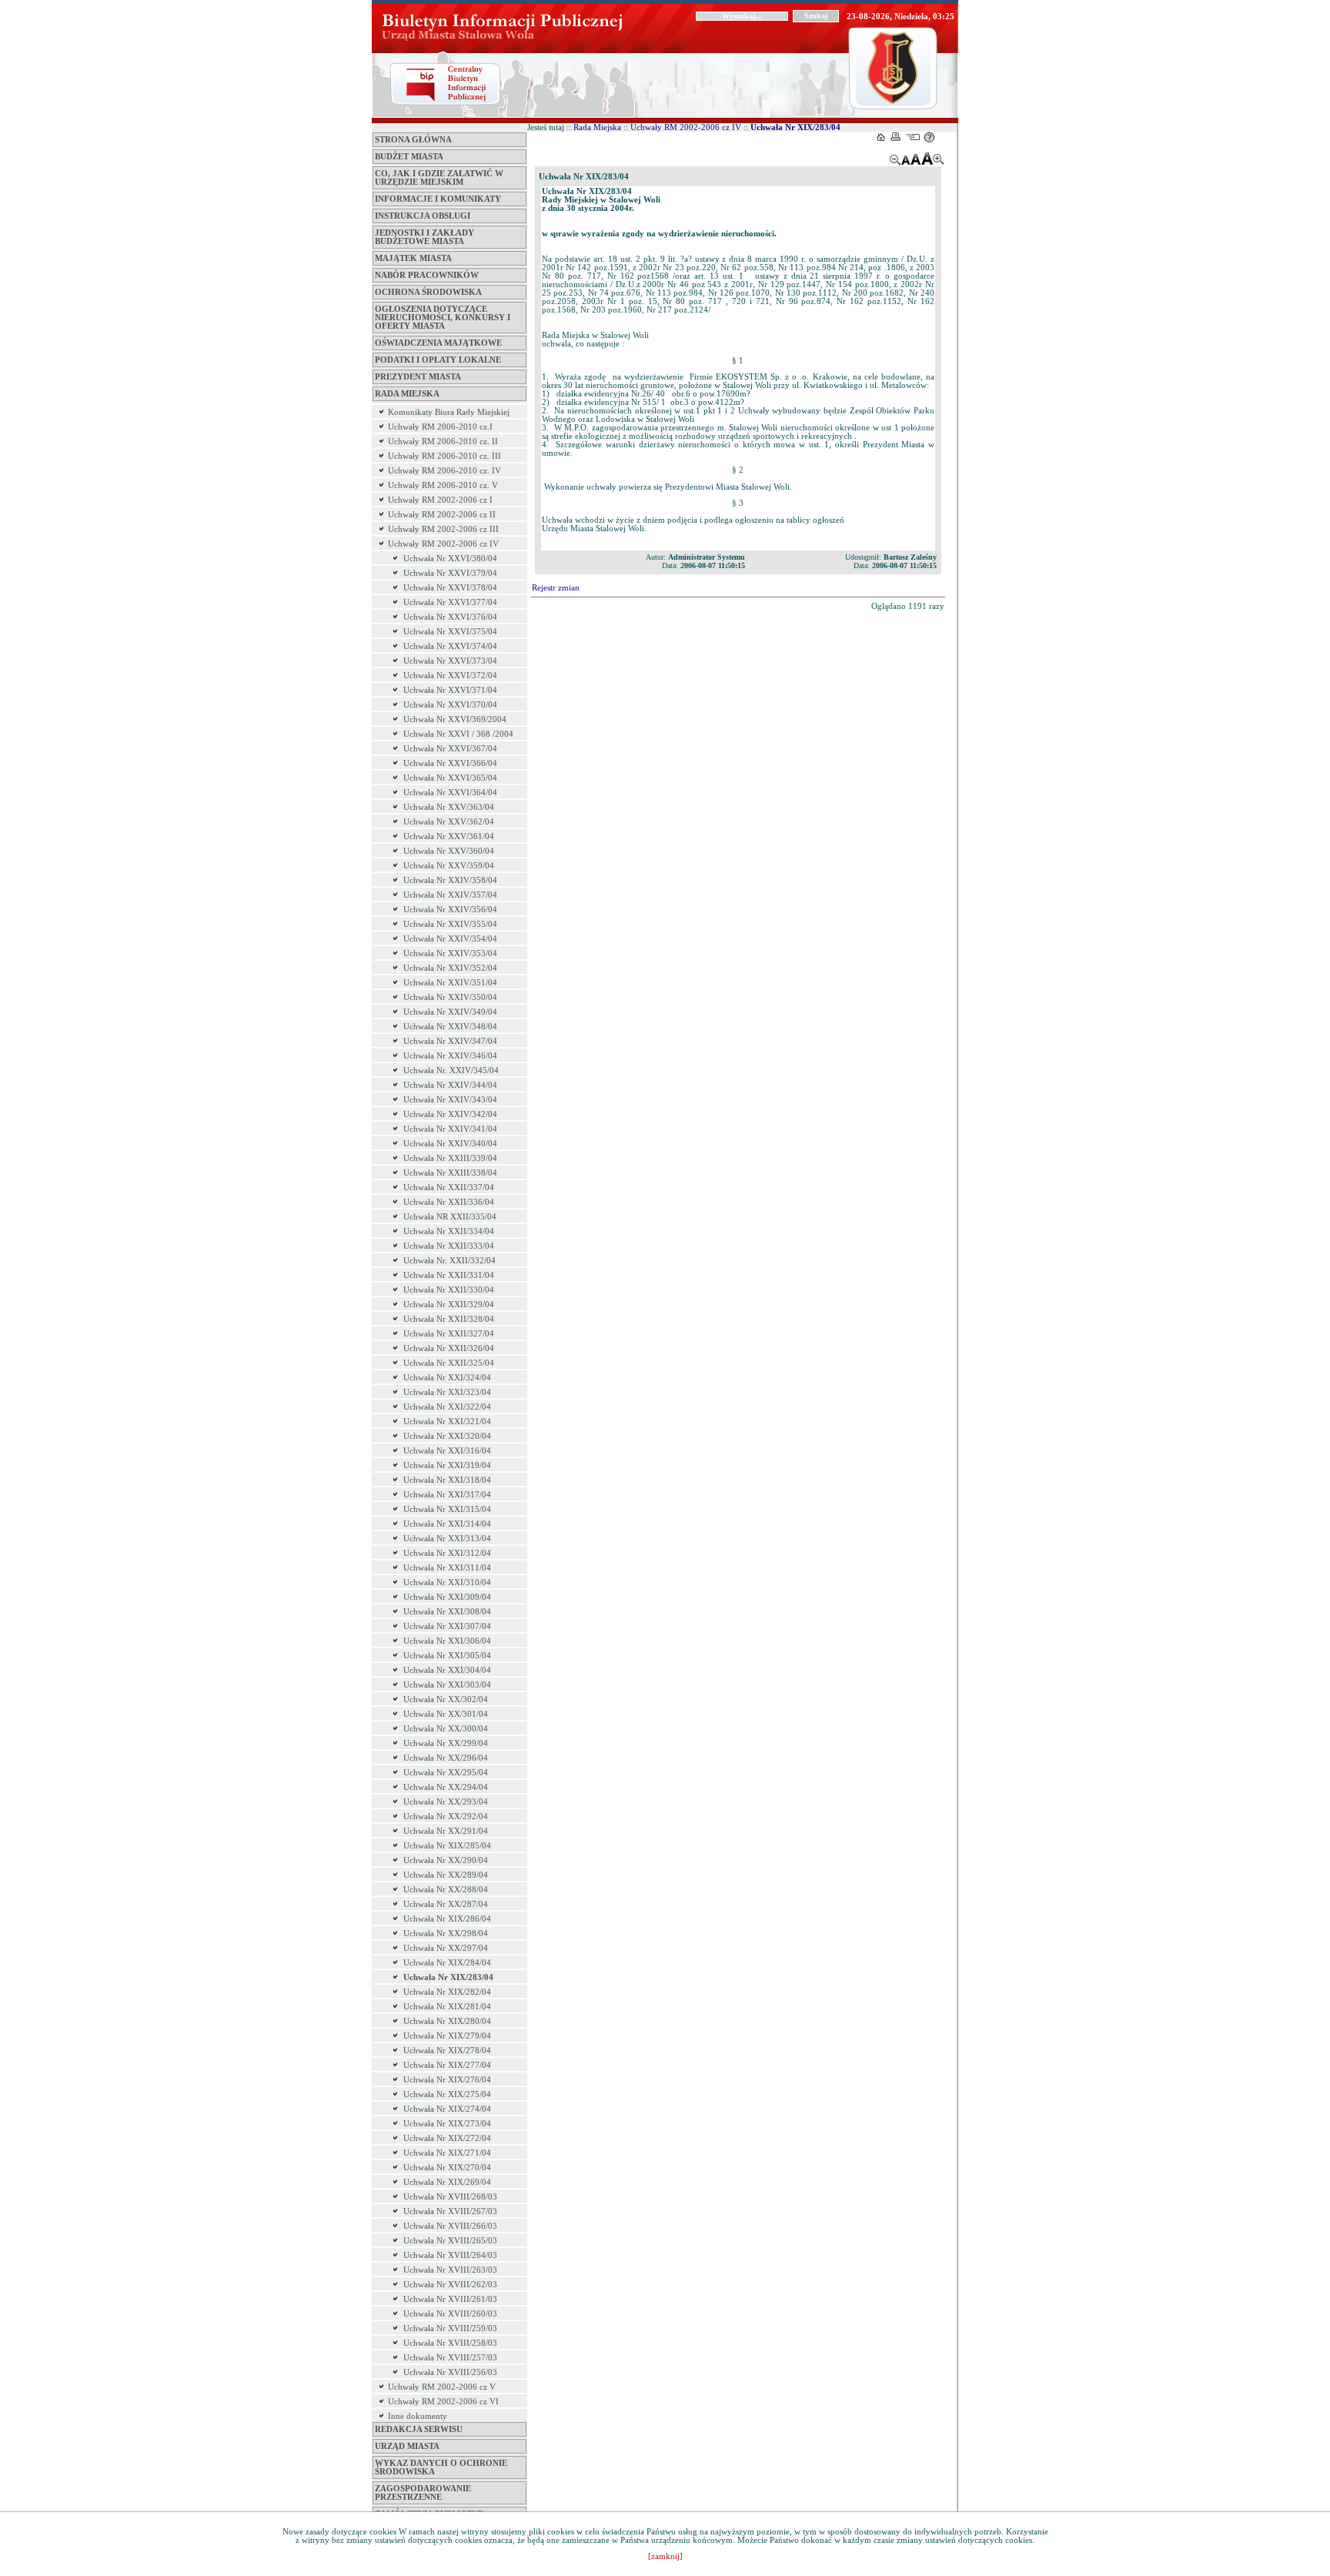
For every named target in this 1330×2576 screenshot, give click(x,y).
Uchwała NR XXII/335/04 (450, 1217)
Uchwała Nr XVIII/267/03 (450, 2211)
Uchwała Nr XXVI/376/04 (450, 617)
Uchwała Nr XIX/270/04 (447, 2168)
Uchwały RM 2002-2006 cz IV (443, 544)
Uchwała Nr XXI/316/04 (447, 1451)
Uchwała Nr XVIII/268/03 (450, 2197)
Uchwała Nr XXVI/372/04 (450, 676)
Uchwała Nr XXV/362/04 (449, 822)
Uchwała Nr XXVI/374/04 (450, 646)
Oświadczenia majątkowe (438, 343)
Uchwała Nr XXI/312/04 (447, 1553)
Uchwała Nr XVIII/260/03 (450, 2314)
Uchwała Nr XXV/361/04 (449, 836)
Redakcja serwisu (419, 2429)
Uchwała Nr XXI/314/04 (447, 1524)
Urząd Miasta (407, 2446)
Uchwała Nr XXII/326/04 (449, 1348)
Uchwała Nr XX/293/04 (446, 1802)
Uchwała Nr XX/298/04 (446, 1934)
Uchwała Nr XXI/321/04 (447, 1422)
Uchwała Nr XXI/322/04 (447, 1407)
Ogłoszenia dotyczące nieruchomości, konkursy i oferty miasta (443, 318)
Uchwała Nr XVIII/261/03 (450, 2299)
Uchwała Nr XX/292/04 (446, 1817)
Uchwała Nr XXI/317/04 (447, 1495)
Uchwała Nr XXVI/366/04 (450, 763)
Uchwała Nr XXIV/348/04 (450, 1027)
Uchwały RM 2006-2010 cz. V (443, 485)
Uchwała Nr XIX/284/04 (447, 1963)
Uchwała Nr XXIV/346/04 (450, 1056)
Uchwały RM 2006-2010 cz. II (443, 442)
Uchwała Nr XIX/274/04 (447, 2109)
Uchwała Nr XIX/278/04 (447, 2051)
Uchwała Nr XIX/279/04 (447, 2036)
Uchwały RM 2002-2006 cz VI (443, 2402)
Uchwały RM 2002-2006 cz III (443, 529)
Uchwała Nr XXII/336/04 (449, 1202)
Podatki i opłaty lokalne (438, 360)
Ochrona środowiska (428, 292)
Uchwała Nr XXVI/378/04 (450, 588)
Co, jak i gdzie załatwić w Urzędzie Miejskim (439, 178)
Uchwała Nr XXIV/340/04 (450, 1144)
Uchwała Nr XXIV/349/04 (450, 1012)
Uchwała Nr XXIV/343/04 (450, 1100)
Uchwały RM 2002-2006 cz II (442, 515)
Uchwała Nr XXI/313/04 (447, 1539)
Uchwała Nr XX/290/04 (446, 1860)
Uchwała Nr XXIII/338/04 (450, 1173)
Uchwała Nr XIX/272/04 (447, 2138)
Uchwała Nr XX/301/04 (446, 1714)
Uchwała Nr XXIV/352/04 (450, 968)
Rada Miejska (407, 394)
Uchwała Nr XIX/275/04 (447, 2094)
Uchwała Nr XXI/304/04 (447, 1670)
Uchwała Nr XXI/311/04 (447, 1568)
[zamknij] (665, 2556)
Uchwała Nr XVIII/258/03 (450, 2343)
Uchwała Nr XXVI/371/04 (450, 690)
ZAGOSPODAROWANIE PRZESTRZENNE (423, 2493)
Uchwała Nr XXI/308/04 (447, 1612)
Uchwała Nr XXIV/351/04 (450, 983)
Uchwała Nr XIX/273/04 (447, 2124)
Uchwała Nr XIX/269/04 (447, 2182)
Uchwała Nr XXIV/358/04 (450, 880)
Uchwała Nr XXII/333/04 (449, 1246)
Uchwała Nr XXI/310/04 (447, 1582)
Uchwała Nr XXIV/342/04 (450, 1114)
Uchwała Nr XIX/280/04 (447, 2021)
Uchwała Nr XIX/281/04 (447, 2007)
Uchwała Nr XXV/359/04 (449, 866)
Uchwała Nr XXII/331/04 (449, 1275)
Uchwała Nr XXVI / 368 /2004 (458, 734)
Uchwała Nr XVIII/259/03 (450, 2328)
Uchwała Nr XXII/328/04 (449, 1319)
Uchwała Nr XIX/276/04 (447, 2080)
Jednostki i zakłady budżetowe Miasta (424, 237)
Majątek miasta (413, 258)
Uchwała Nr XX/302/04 (446, 1699)
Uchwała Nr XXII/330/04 (449, 1290)
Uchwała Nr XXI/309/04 (447, 1597)
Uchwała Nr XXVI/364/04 (450, 793)
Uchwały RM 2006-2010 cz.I (440, 427)
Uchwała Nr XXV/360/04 (449, 851)
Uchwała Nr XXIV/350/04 (450, 997)
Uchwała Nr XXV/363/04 (449, 807)
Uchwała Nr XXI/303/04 (447, 1685)
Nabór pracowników (427, 275)
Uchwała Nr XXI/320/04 (447, 1436)
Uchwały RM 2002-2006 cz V (442, 2387)
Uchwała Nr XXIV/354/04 (450, 939)
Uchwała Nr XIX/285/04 (447, 1846)
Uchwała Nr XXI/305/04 (447, 1656)
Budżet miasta (409, 157)
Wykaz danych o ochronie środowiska (441, 2467)
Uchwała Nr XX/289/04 (446, 1875)
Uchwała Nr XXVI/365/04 (450, 778)
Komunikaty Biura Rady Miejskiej (449, 412)
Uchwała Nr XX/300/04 (446, 1729)
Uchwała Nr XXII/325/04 (449, 1363)
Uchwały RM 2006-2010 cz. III (444, 456)
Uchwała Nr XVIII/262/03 (450, 2285)
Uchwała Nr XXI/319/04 (447, 1465)
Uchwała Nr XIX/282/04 (447, 1992)
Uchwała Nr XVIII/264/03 (450, 2255)
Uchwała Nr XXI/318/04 (447, 1480)
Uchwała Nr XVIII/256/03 (450, 2372)
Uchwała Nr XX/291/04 (446, 1831)
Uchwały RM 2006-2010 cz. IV (444, 471)
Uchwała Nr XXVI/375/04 (450, 632)
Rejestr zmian (556, 588)
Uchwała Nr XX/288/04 (446, 1890)
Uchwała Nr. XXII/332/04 (449, 1261)
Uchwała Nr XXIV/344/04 (450, 1085)
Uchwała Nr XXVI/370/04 (450, 705)
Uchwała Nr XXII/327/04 (449, 1334)
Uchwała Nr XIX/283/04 (448, 1977)
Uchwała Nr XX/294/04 (446, 1787)
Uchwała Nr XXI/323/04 (447, 1392)
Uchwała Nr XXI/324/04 (447, 1378)
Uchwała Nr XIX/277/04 (447, 2065)
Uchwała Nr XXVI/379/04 (450, 573)
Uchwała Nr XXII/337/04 (449, 1188)
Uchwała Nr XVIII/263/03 (450, 2270)
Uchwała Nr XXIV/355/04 (450, 924)
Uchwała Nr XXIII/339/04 (450, 1158)
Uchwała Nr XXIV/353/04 (450, 953)
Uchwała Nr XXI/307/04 (447, 1626)
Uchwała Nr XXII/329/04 (449, 1305)
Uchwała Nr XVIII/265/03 (450, 2241)
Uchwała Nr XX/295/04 (446, 1773)
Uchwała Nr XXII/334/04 (449, 1231)
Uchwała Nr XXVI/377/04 (450, 602)
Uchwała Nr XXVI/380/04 (450, 559)
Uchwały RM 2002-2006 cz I (440, 500)
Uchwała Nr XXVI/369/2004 (455, 719)
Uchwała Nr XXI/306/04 (447, 1641)
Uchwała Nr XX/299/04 (446, 1743)
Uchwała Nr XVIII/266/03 (450, 2226)
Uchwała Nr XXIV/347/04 (450, 1041)
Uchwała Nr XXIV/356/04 (450, 910)
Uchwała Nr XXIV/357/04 (450, 895)
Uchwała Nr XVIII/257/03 (450, 2358)
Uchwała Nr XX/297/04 (446, 1948)
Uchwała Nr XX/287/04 (446, 1904)
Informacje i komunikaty (438, 199)
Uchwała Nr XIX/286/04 (447, 1919)
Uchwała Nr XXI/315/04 (447, 1509)
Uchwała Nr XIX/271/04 (447, 2153)
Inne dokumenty (418, 2416)
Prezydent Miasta (418, 377)
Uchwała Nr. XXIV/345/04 (451, 1071)
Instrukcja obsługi (423, 216)
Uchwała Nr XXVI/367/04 (450, 749)
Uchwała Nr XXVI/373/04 (450, 661)
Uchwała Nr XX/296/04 (446, 1758)
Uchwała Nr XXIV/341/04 (450, 1129)
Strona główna (413, 140)
